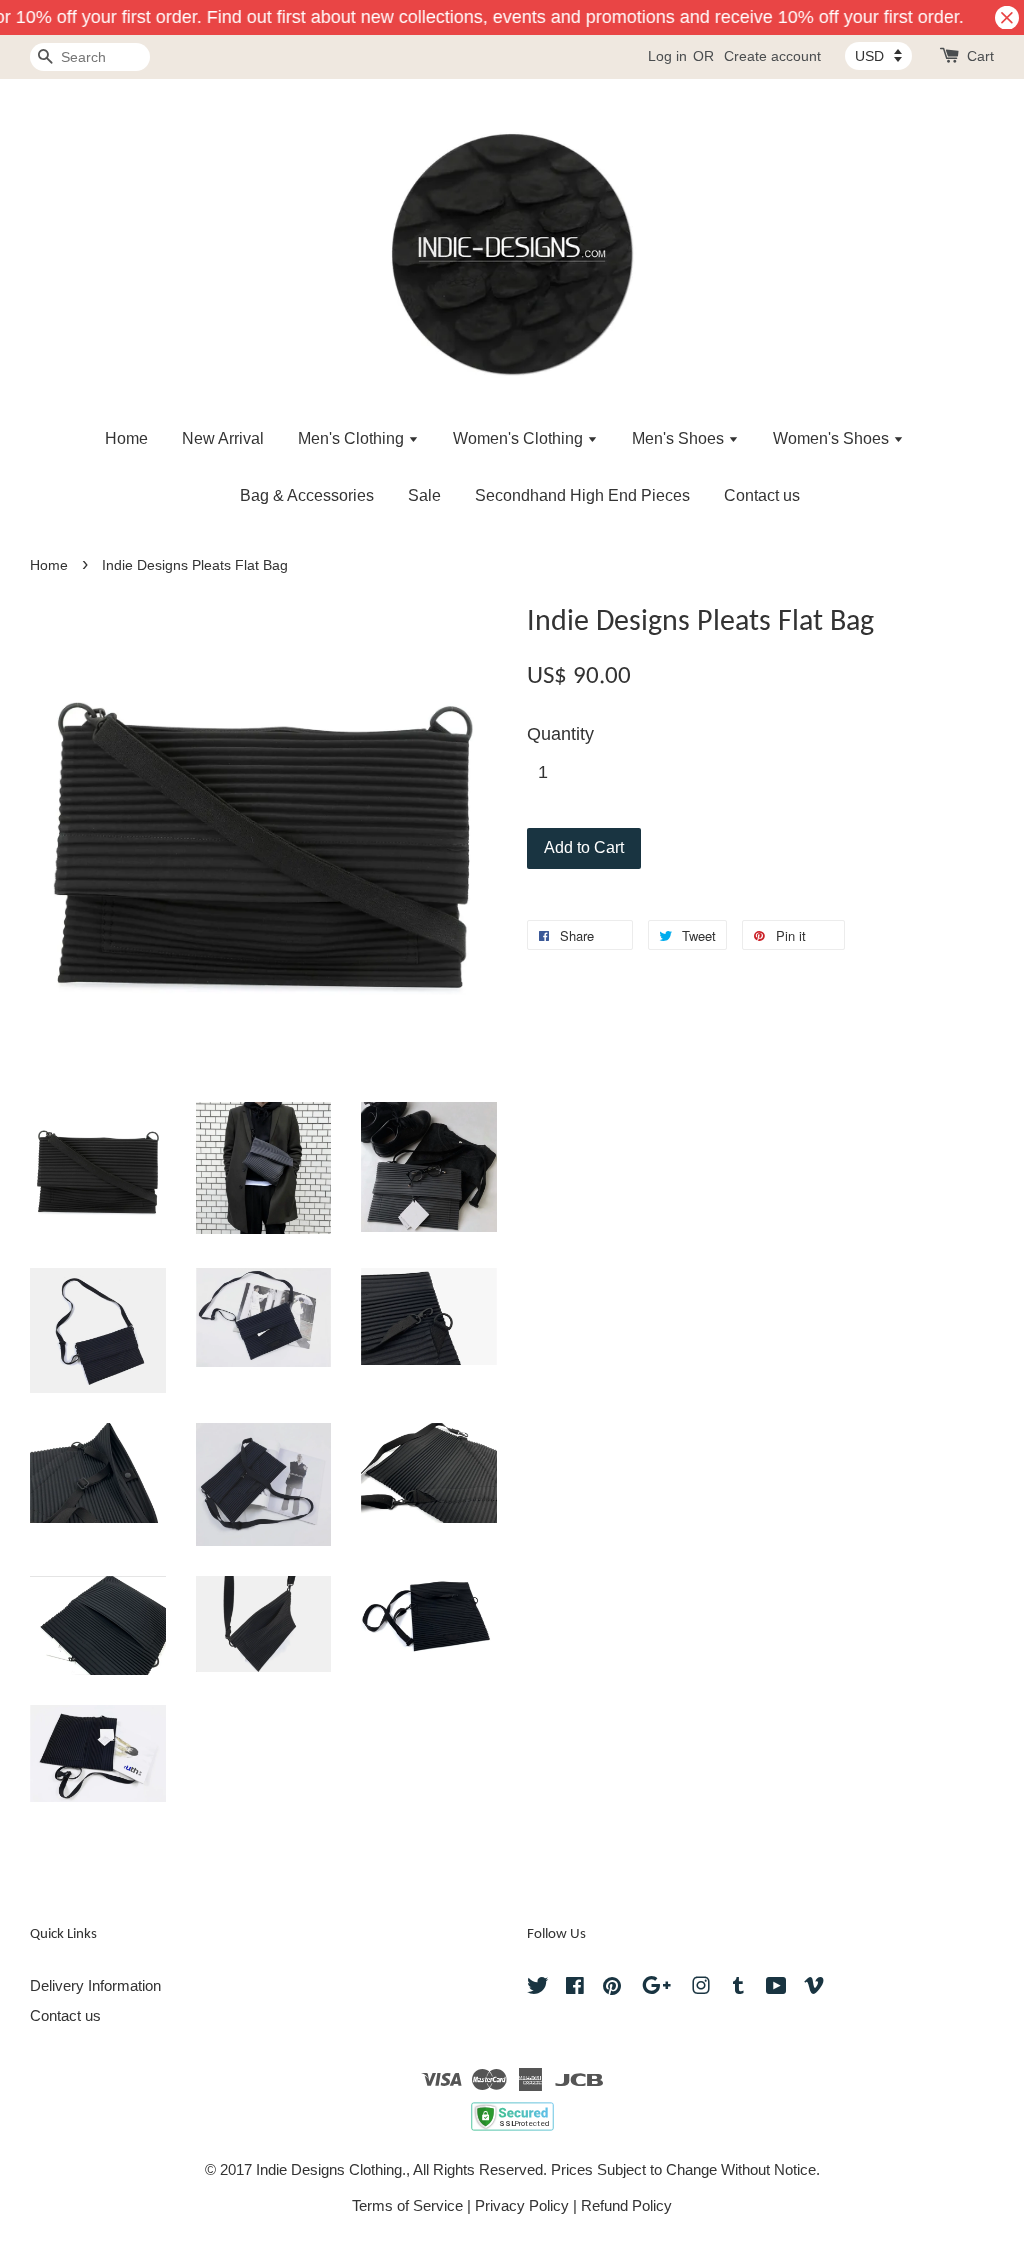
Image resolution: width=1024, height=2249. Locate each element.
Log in (667, 56)
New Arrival (223, 438)
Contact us (762, 495)
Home (126, 438)
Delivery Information (95, 1985)
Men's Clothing (353, 438)
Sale (424, 495)
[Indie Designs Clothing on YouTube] (776, 1988)
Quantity (560, 734)
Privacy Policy (522, 2205)
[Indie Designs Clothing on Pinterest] (612, 1988)
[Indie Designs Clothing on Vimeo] (814, 1988)
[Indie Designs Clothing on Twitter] (538, 1988)
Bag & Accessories (307, 495)
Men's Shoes (680, 438)
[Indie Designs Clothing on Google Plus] (656, 1988)
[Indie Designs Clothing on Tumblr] (738, 1988)
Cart (980, 56)
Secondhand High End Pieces (582, 495)
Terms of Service (407, 2205)
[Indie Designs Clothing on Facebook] (575, 1988)
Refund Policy (626, 2205)
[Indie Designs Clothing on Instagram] (701, 1988)
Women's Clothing (520, 438)
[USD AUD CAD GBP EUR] (878, 56)
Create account (772, 56)
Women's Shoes (833, 438)
